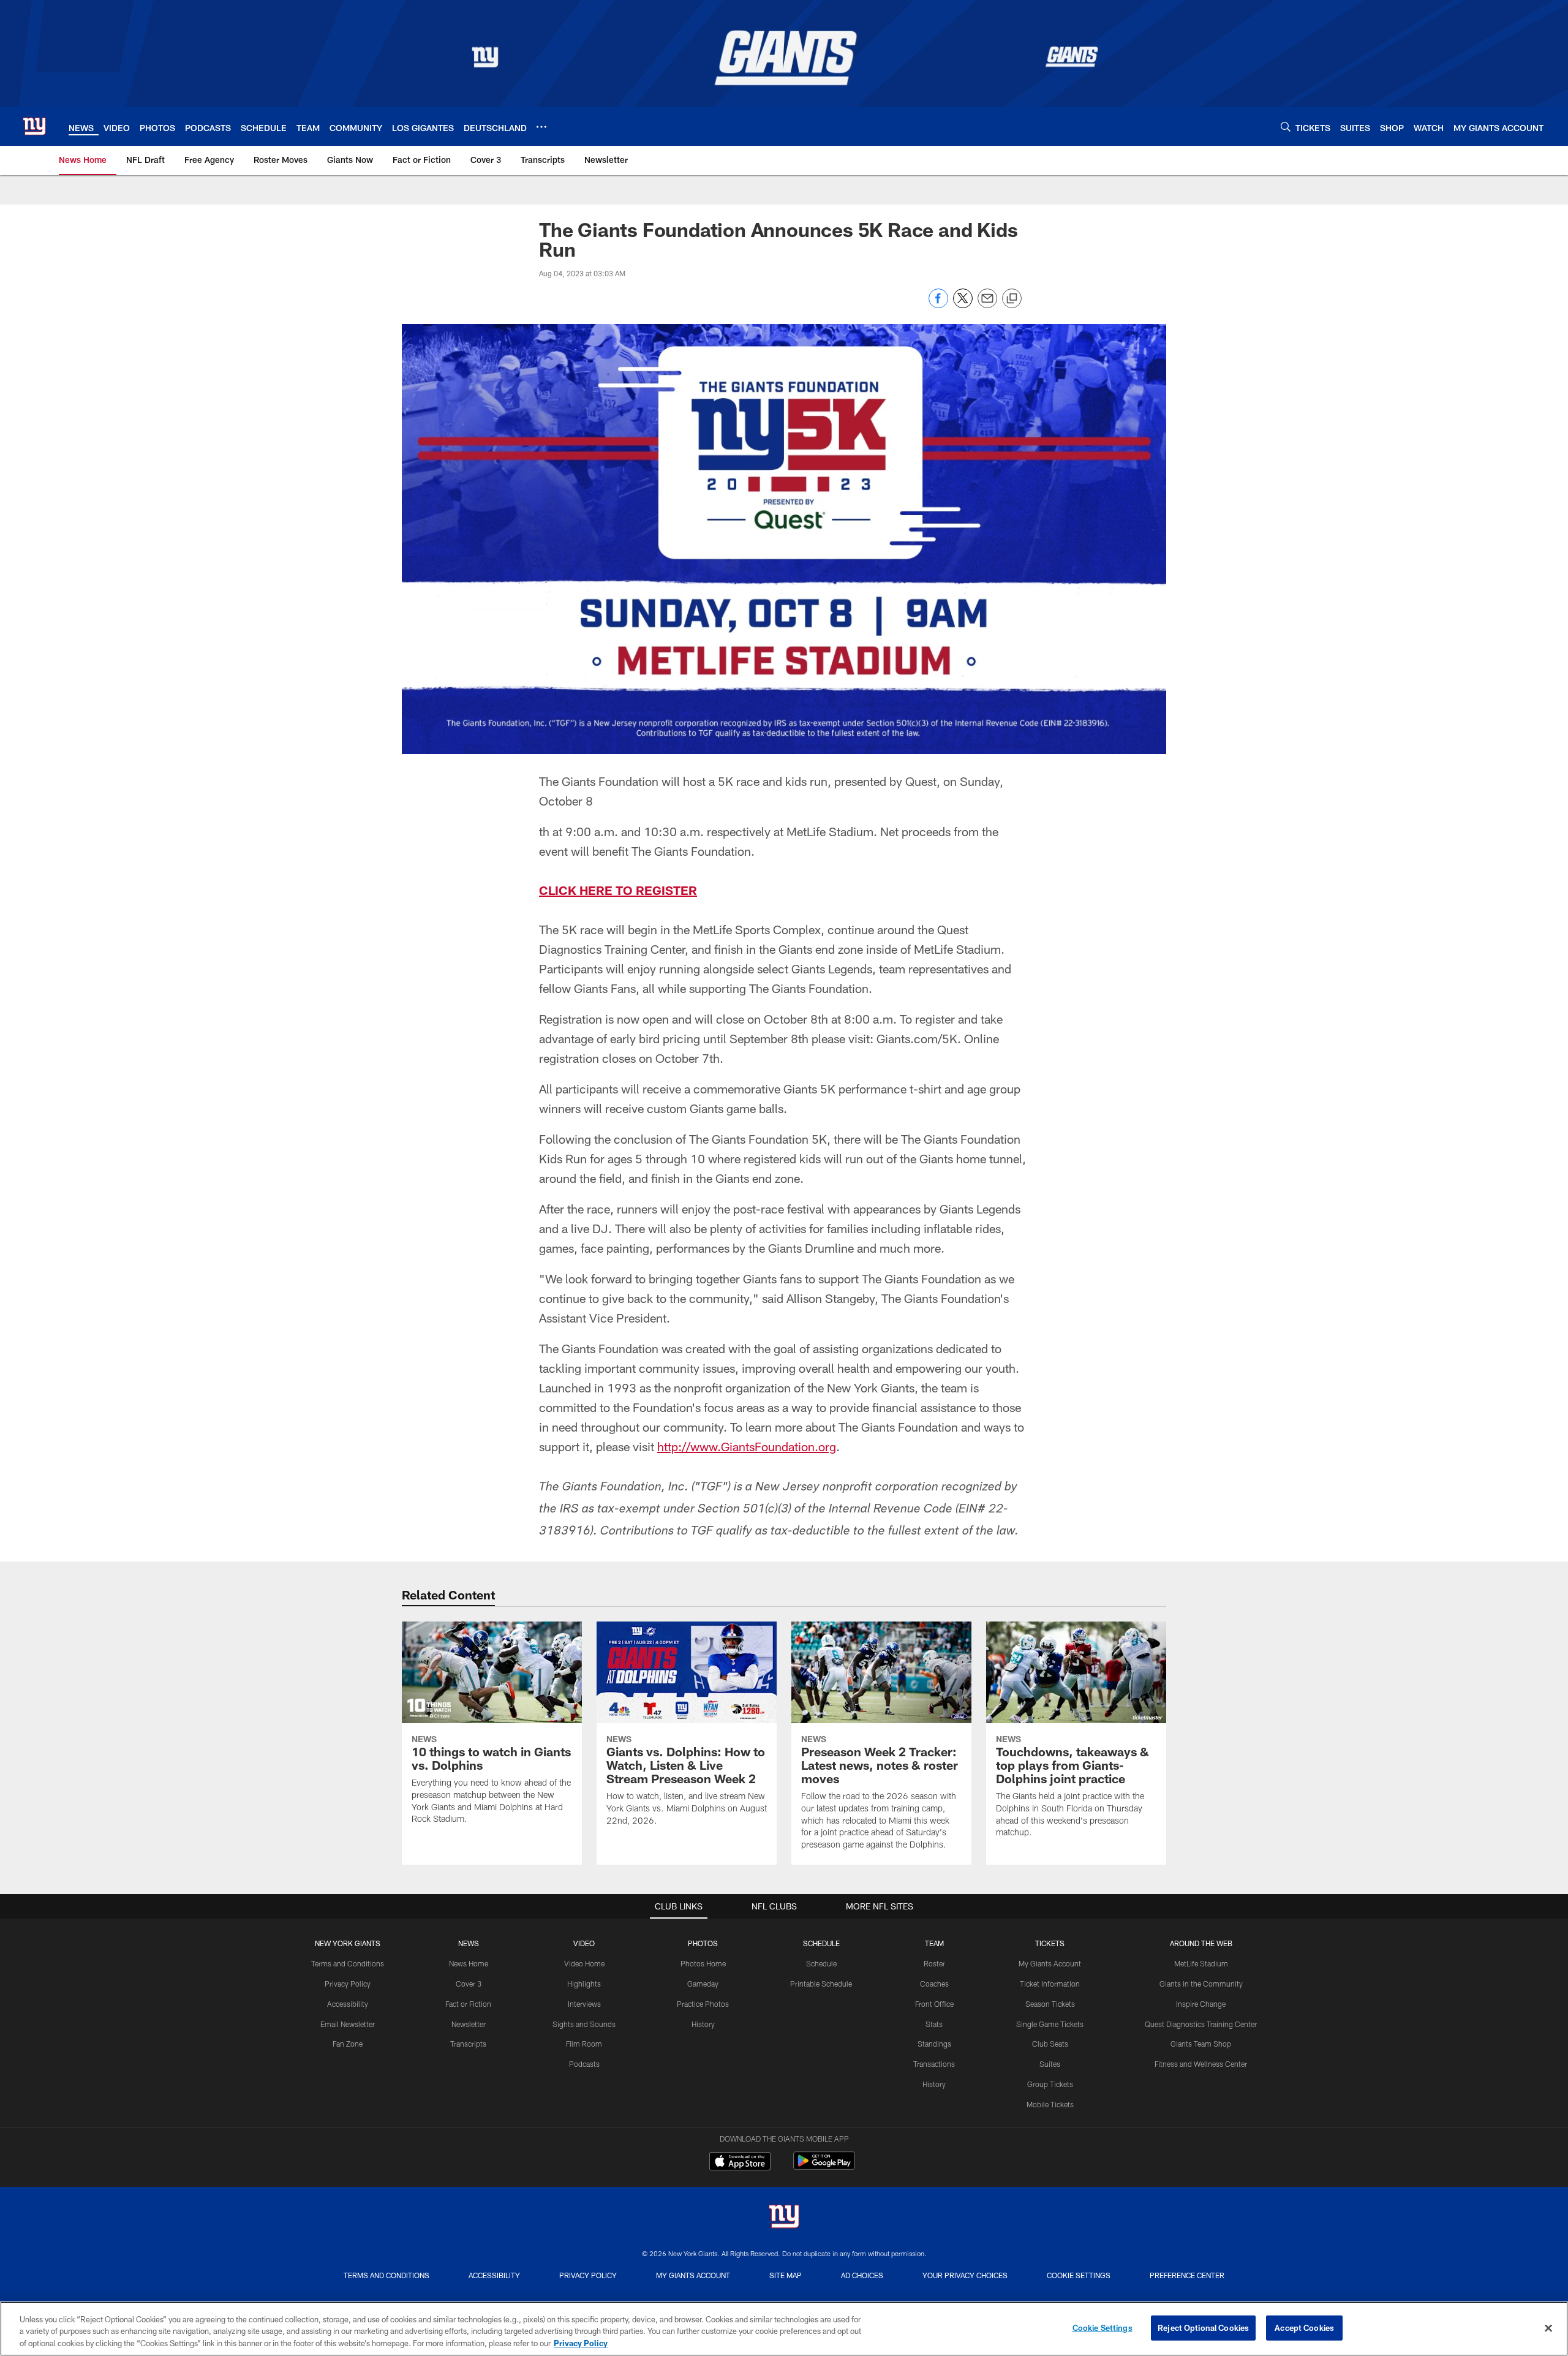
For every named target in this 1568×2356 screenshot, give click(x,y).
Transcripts (468, 2044)
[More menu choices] (541, 127)
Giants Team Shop (1201, 2044)
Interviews (584, 2004)
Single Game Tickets (1050, 2024)
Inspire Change (1201, 2004)
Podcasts (584, 2064)
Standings (934, 2044)
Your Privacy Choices (965, 2275)
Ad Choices (862, 2275)
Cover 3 (469, 1984)
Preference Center (1187, 2275)
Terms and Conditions (348, 1963)
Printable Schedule (821, 1984)
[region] (784, 2329)
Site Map (786, 2275)
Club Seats (1050, 2044)
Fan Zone (348, 2044)
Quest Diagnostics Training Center (1201, 2024)
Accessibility (348, 2004)
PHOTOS (703, 1943)
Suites (1050, 2064)
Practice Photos (703, 2004)
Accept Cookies (1304, 2327)
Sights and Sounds (584, 2024)
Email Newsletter (348, 2024)
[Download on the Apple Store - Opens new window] (740, 2162)
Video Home (584, 1963)
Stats (934, 2024)
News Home (469, 1963)
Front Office (934, 2004)
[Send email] (987, 305)
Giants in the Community (1201, 1984)
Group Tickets (1050, 2084)
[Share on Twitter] (963, 305)
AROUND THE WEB (1201, 1943)
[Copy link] (1012, 299)
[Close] (1548, 2328)
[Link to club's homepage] (34, 126)
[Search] (1286, 126)
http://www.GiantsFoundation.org (747, 1446)
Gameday (703, 1984)
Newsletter (469, 2024)
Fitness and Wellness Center (1201, 2064)
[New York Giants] (784, 2218)
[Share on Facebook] (938, 305)
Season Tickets (1050, 2004)
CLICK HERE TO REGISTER (618, 890)
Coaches (934, 1984)
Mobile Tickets (1050, 2104)
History (703, 2024)
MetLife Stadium (1201, 1963)
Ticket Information (1050, 1984)
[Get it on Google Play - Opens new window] (824, 2167)
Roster (934, 1963)
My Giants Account (1050, 1963)
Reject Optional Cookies (1203, 2327)
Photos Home (703, 1963)
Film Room (584, 2044)
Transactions (934, 2064)
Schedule (821, 1963)
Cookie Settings (1079, 2275)
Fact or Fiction (468, 2004)
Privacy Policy (348, 1984)
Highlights (584, 1984)
